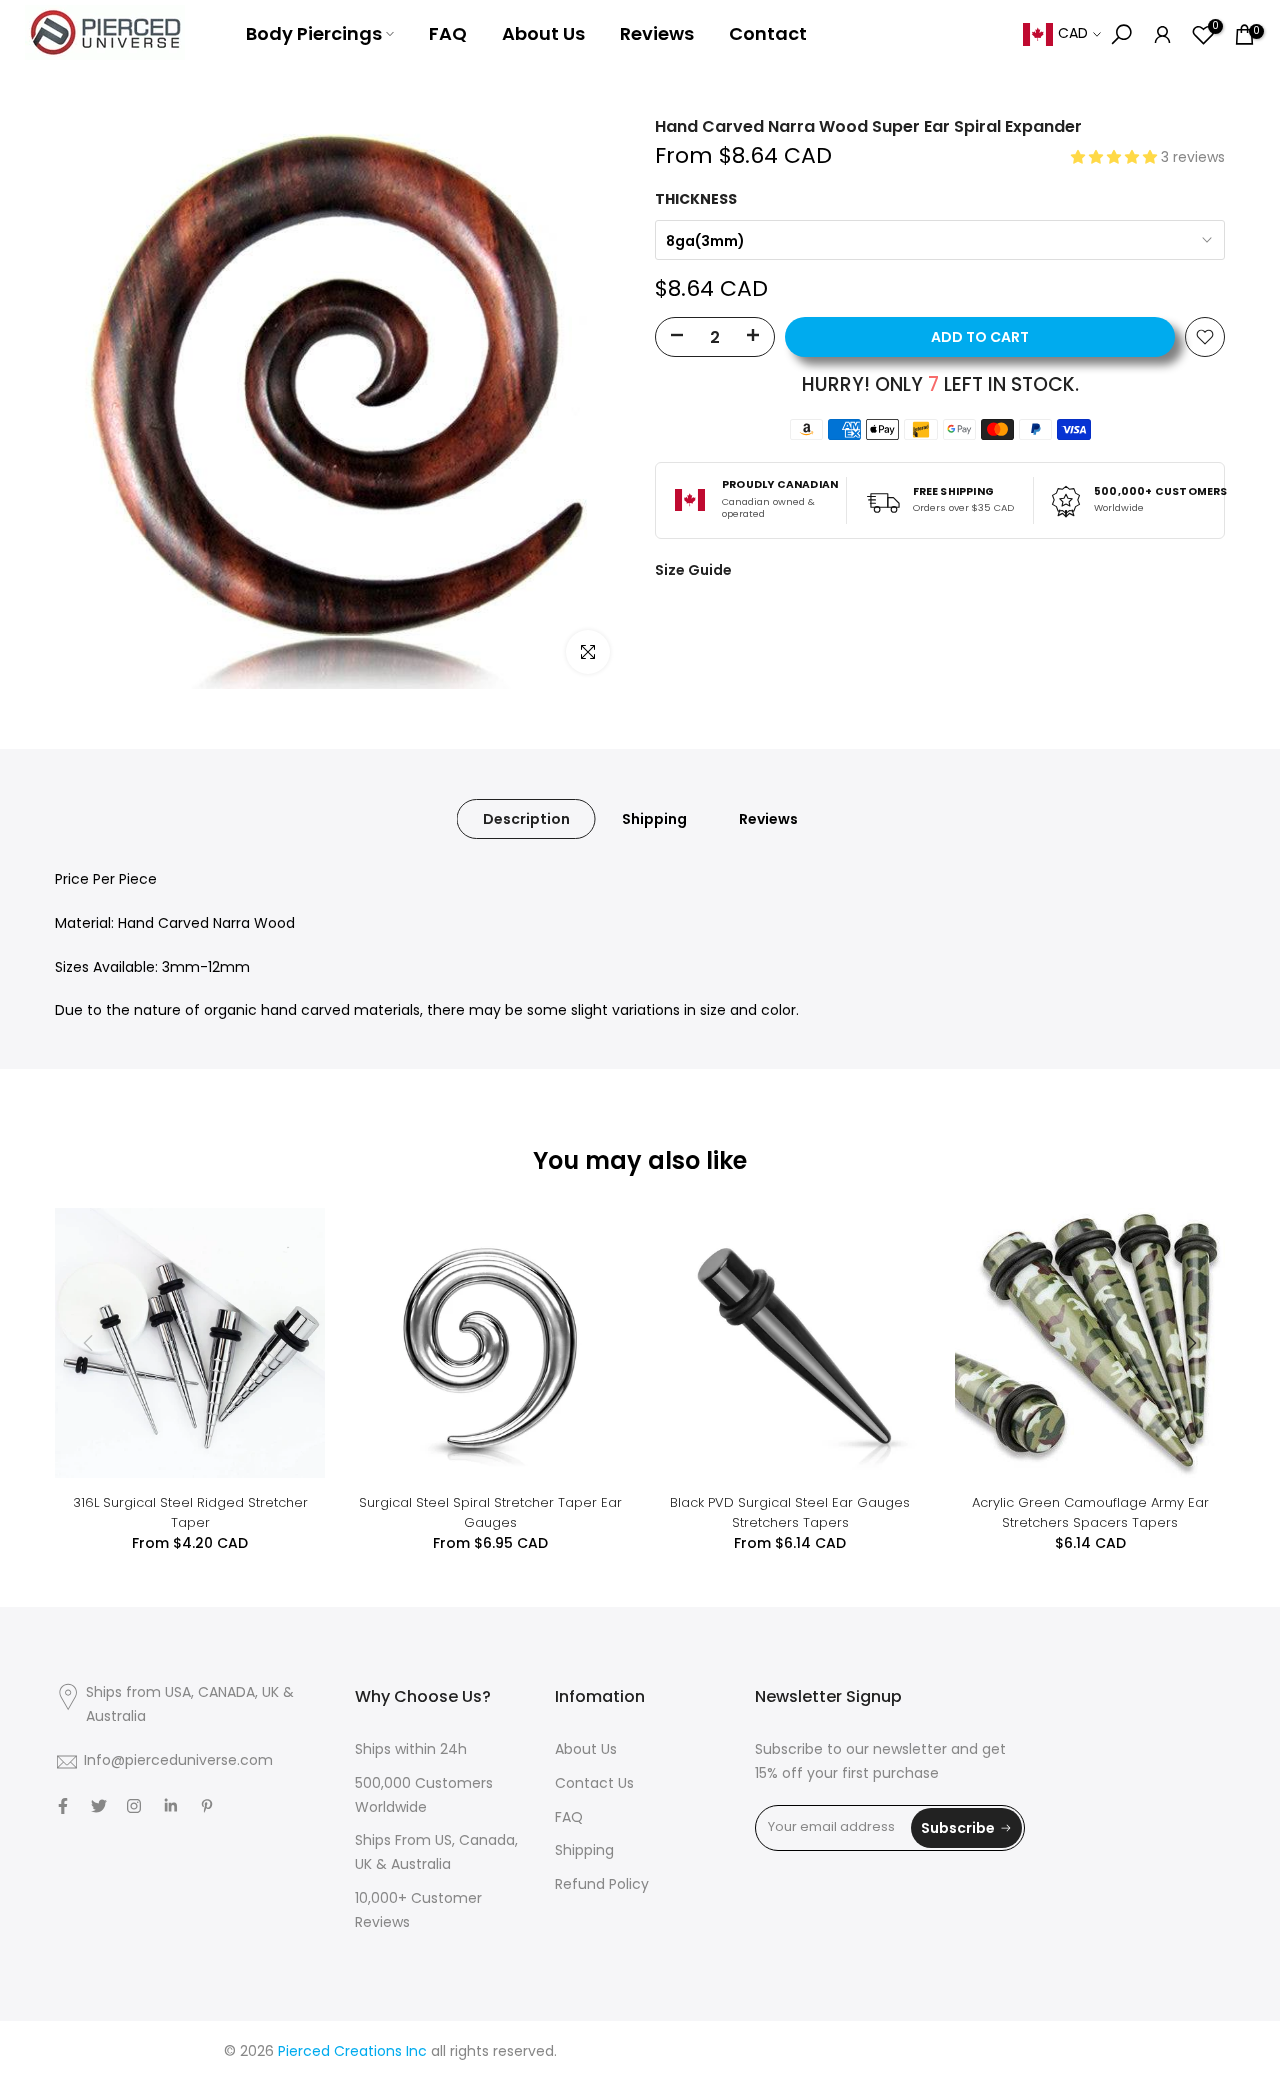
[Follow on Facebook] (63, 1806)
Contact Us (594, 1784)
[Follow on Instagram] (134, 1806)
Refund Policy (602, 1885)
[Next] (1190, 1343)
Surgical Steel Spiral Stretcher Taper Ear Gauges (490, 1512)
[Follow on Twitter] (99, 1806)
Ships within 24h (411, 1750)
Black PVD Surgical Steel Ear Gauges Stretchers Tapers (790, 1512)
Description (526, 819)
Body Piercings (314, 33)
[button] (1116, 158)
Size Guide (693, 570)
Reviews (657, 33)
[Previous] (90, 1343)
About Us (543, 33)
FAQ (448, 33)
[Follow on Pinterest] (207, 1806)
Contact (768, 33)
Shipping (654, 819)
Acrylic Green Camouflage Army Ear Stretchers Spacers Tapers (1090, 1512)
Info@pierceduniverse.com (178, 1761)
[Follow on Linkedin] (170, 1806)
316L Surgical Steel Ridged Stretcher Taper (190, 1512)
